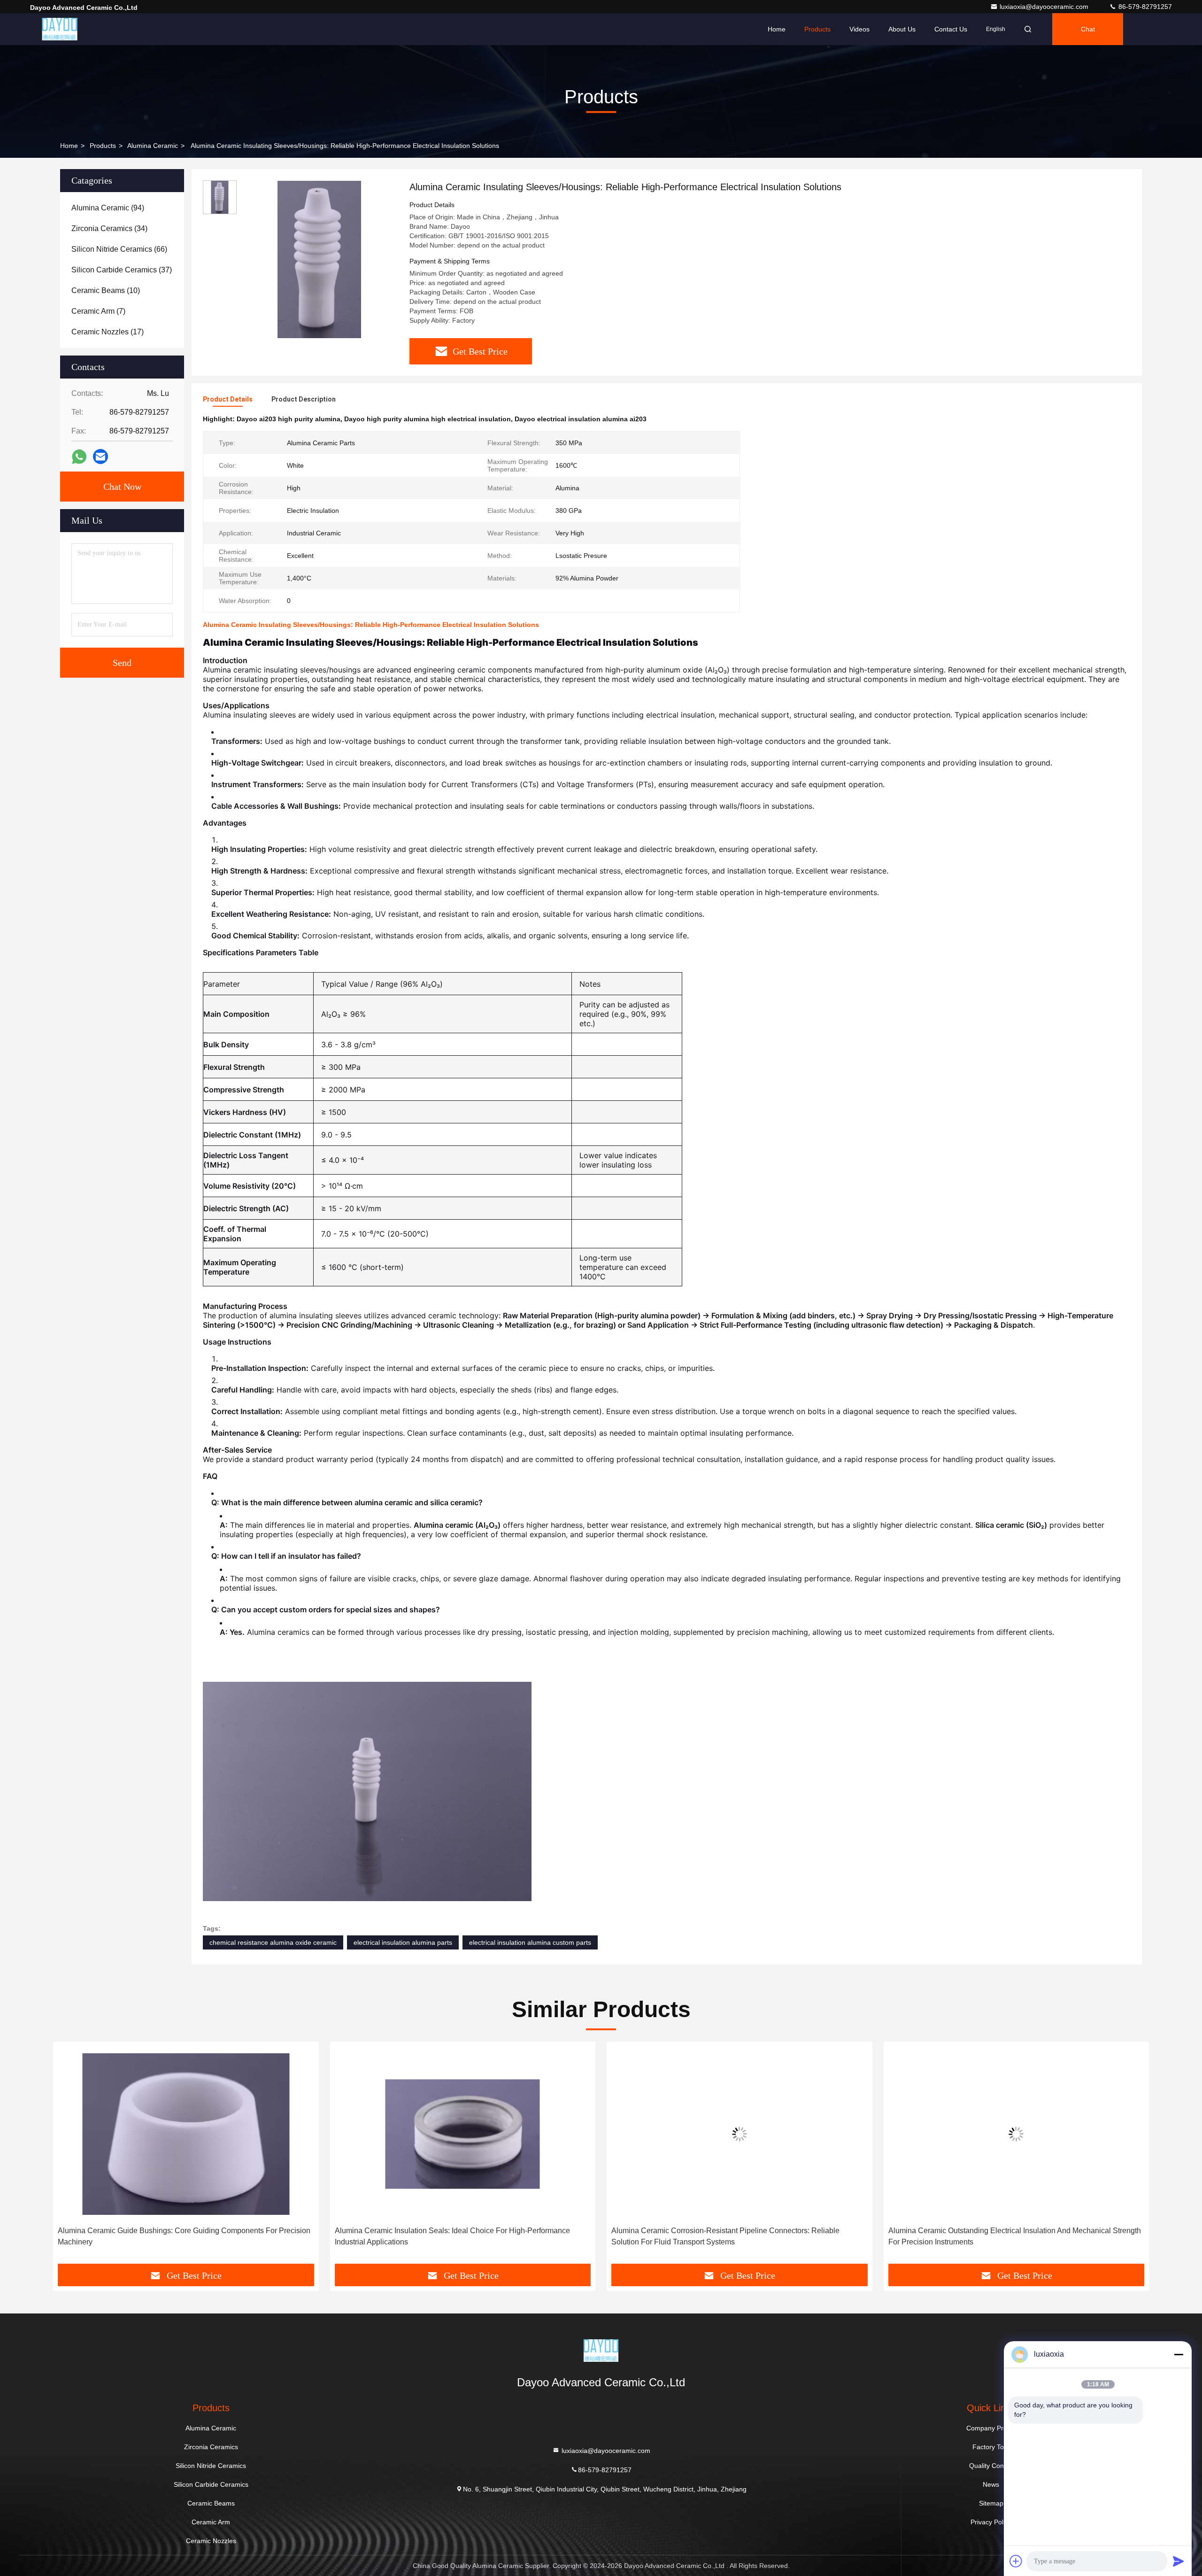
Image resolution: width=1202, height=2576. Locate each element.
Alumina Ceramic (153, 146)
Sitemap (991, 2503)
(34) (109, 228)
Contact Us (951, 29)
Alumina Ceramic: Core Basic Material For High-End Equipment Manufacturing (994, 2236)
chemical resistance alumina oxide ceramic (273, 1942)
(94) (108, 208)
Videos (859, 29)
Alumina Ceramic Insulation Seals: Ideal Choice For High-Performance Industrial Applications (175, 2236)
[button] (70, 2156)
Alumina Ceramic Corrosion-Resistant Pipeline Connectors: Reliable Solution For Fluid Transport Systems (449, 2236)
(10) (106, 290)
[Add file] (1016, 2561)
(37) (122, 270)
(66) (119, 249)
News (991, 2484)
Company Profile (991, 2428)
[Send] (1179, 2561)
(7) (98, 311)
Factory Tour (991, 2447)
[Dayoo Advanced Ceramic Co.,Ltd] (60, 29)
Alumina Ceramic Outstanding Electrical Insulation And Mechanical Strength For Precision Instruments (738, 2236)
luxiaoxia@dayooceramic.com (1045, 7)
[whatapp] (79, 457)
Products (817, 29)
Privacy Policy (991, 2522)
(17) (108, 332)
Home (777, 29)
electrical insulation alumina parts (403, 1942)
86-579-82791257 (1144, 7)
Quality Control (991, 2466)
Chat (1088, 29)
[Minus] (1179, 2354)
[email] (100, 456)
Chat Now (122, 487)
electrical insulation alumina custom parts (530, 1942)
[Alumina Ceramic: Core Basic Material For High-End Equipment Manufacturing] (1017, 2134)
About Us (902, 29)
